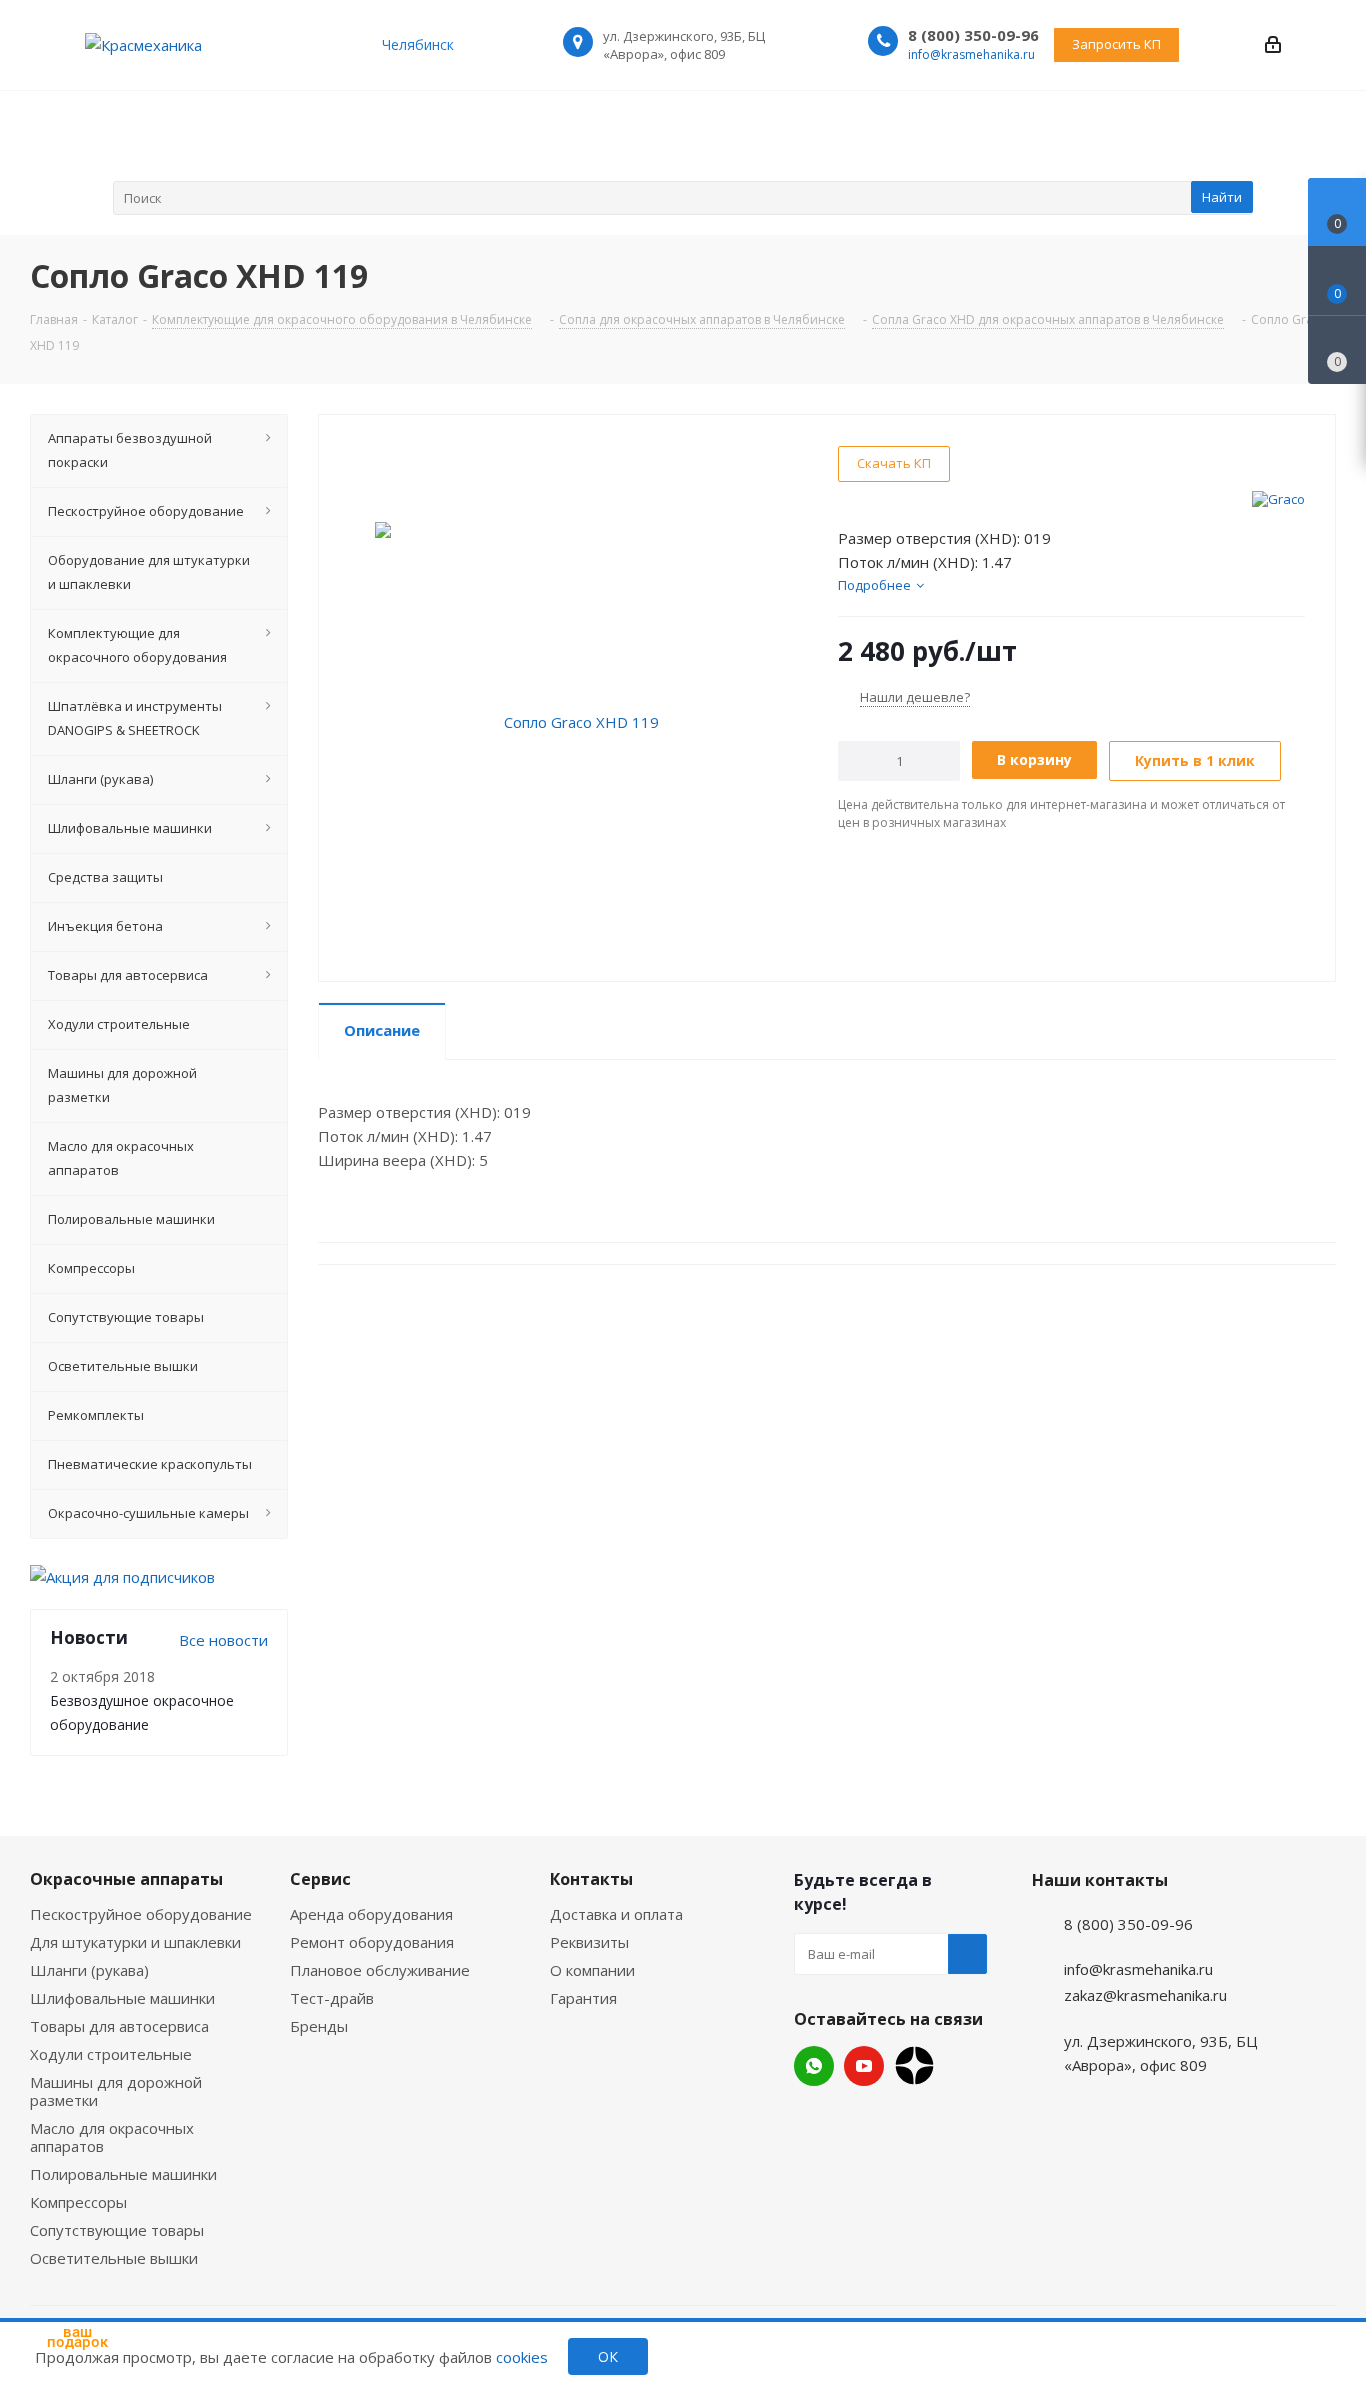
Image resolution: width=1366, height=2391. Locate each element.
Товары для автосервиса (119, 2026)
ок (608, 2356)
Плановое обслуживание (380, 1970)
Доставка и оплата (616, 1914)
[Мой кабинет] (1273, 44)
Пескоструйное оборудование (141, 1914)
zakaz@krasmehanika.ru (1145, 1995)
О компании (592, 1970)
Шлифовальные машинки (122, 1998)
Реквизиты (589, 1942)
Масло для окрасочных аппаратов (112, 2137)
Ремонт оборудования (372, 1942)
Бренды (319, 2026)
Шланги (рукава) (89, 1970)
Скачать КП (894, 463)
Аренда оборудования (371, 1914)
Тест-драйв (332, 1998)
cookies (522, 2357)
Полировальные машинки (123, 2174)
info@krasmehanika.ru (971, 54)
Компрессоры (78, 2202)
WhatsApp (814, 2066)
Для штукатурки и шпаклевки (135, 1942)
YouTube (864, 2066)
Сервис (320, 1879)
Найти (1222, 197)
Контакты (591, 1879)
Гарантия (583, 1998)
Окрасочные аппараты (126, 1879)
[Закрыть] (130, 2256)
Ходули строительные (111, 2054)
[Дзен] (914, 2065)
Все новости (223, 1640)
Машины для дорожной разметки (116, 2091)
